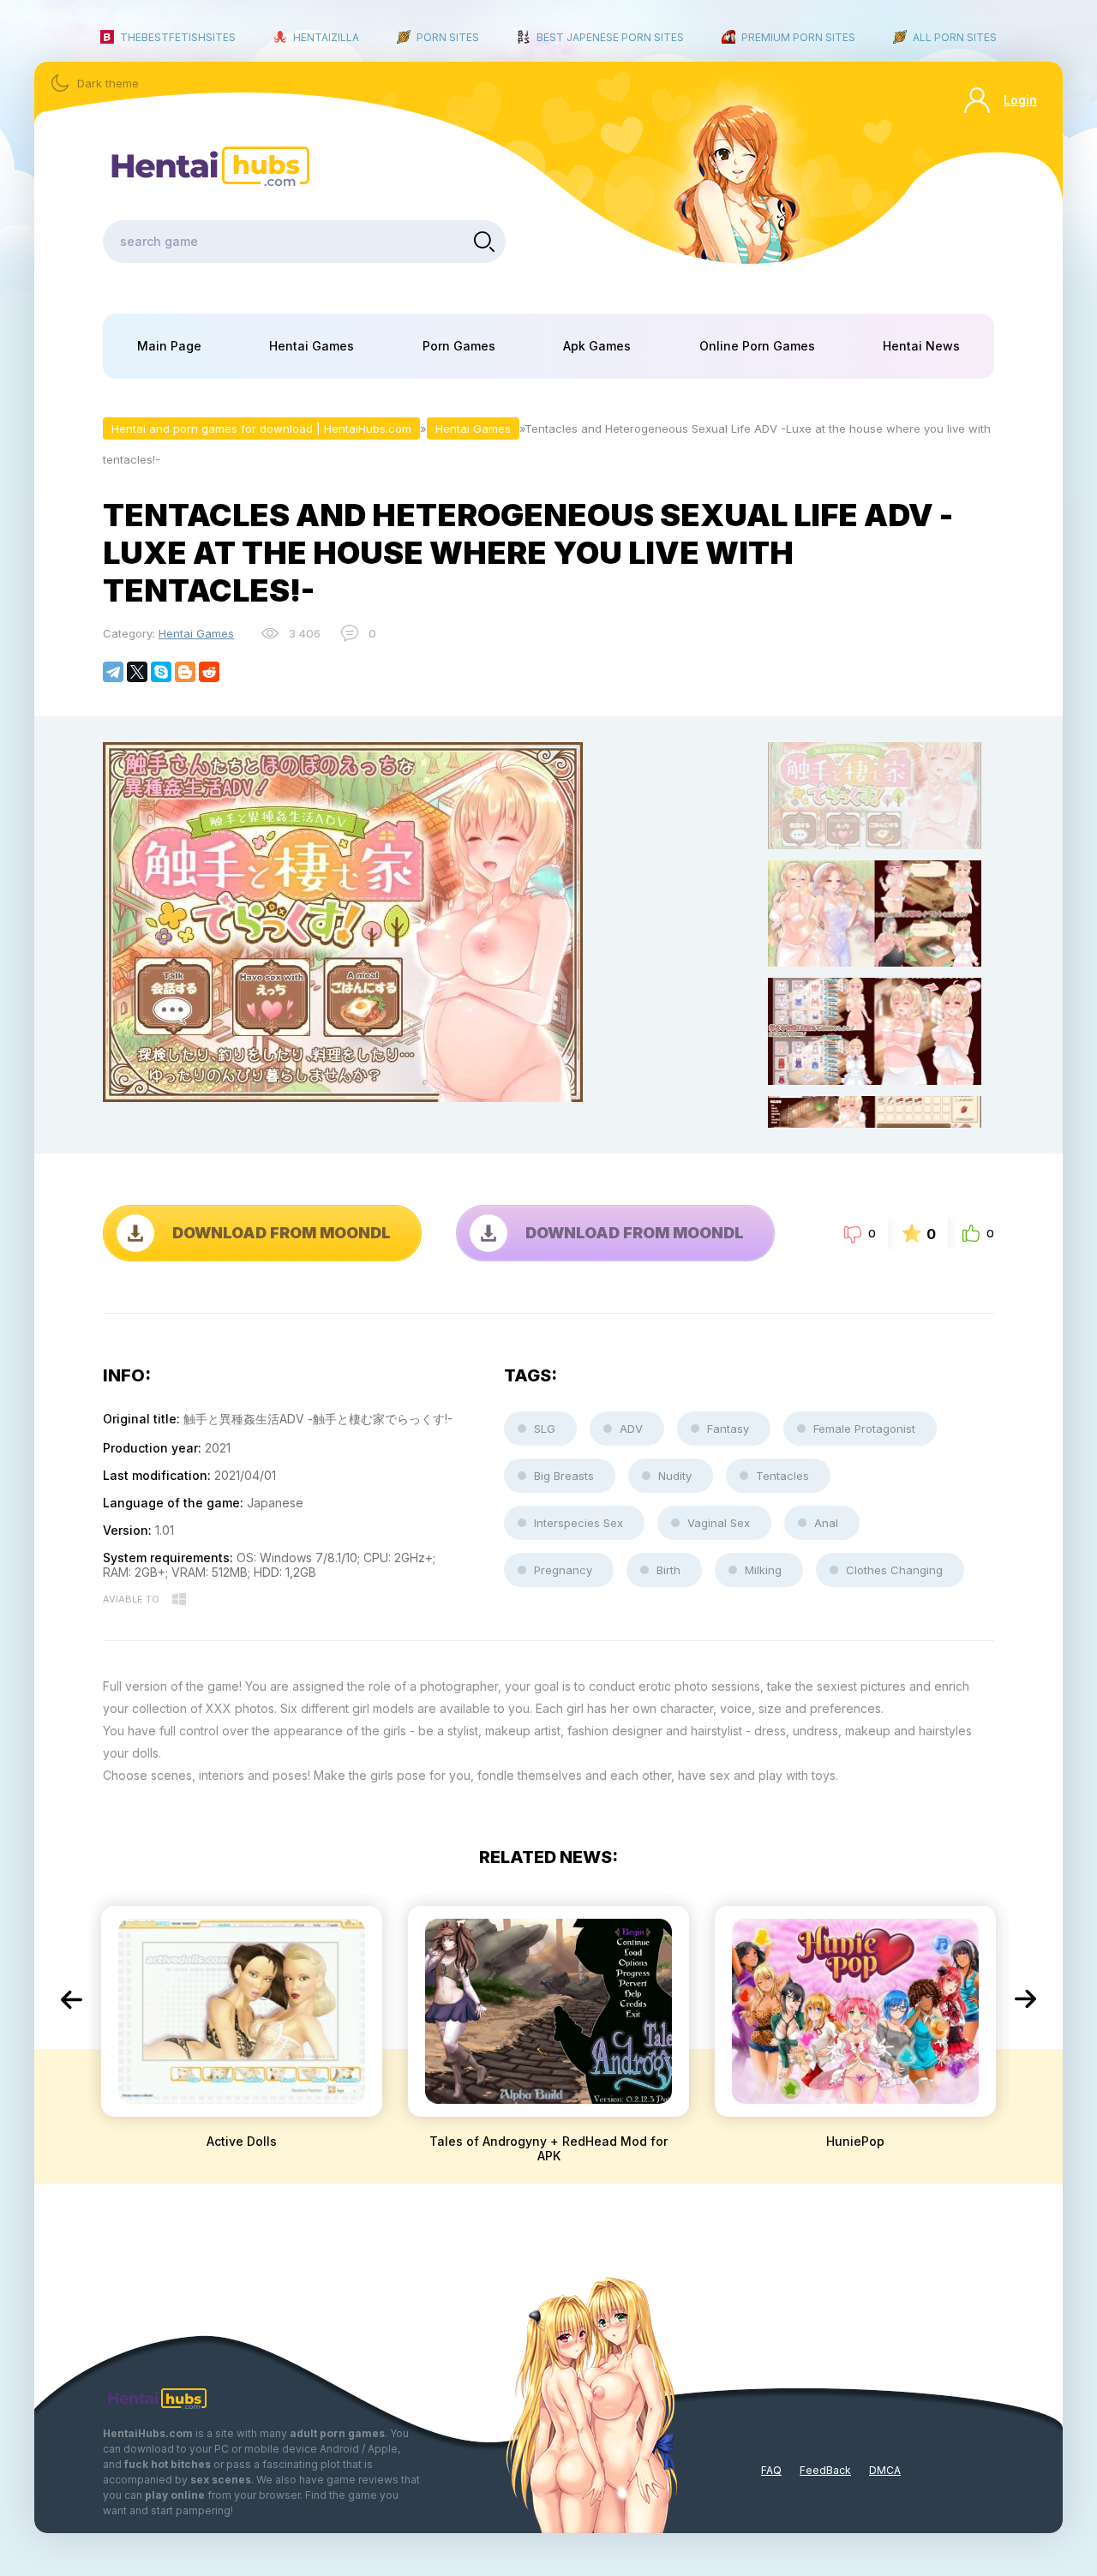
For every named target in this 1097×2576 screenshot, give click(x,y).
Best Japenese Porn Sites (610, 37)
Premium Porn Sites (798, 37)
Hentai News (921, 346)
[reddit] (209, 672)
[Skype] (161, 672)
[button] (71, 1999)
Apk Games (597, 346)
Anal (826, 1523)
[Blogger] (185, 672)
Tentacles (782, 1476)
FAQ (771, 2470)
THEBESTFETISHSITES (178, 37)
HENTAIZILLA (326, 37)
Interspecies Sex (578, 1523)
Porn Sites (448, 37)
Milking (763, 1570)
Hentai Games (312, 346)
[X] (137, 672)
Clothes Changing (894, 1570)
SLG (545, 1429)
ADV (631, 1429)
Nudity (675, 1476)
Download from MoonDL (282, 1233)
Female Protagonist (864, 1429)
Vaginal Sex (719, 1523)
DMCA (885, 2470)
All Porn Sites (955, 37)
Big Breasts (564, 1476)
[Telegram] (113, 672)
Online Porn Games (757, 346)
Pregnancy (563, 1570)
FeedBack (825, 2470)
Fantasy (728, 1429)
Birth (668, 1570)
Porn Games (459, 346)
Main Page (169, 346)
